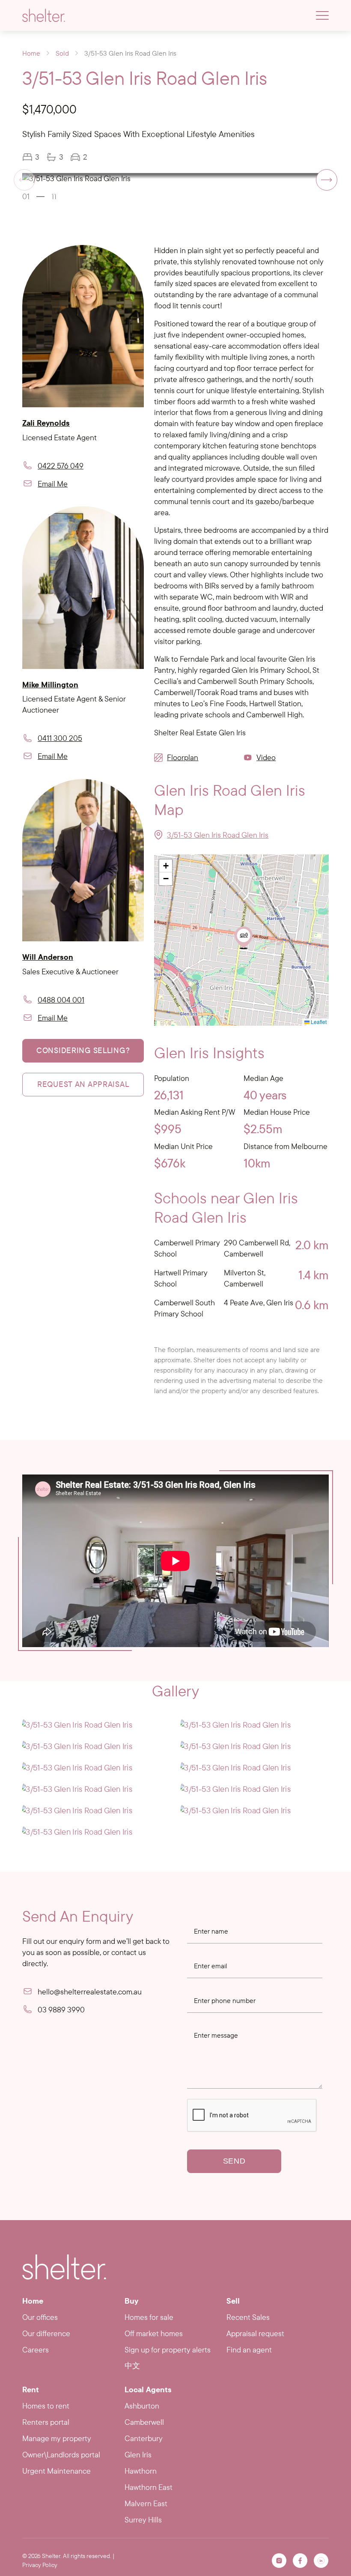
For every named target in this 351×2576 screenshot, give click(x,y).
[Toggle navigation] (322, 15)
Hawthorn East (149, 2487)
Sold (62, 53)
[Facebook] (300, 2561)
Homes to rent (46, 2406)
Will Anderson (48, 957)
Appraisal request (255, 2333)
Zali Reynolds (46, 423)
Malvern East (146, 2503)
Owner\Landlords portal (61, 2455)
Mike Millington (50, 685)
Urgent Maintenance (57, 2471)
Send (234, 2161)
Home (31, 53)
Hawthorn (141, 2471)
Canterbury (144, 2438)
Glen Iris (138, 2455)
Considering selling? (83, 1050)
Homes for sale (149, 2317)
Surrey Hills (143, 2520)
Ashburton (142, 2406)
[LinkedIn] (321, 2561)
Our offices (40, 2317)
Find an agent (249, 2350)
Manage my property (57, 2438)
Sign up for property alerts (168, 2350)
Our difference (46, 2333)
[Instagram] (279, 2561)
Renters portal (46, 2422)
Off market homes (154, 2333)
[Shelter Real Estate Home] (64, 2267)
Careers (36, 2350)
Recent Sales (248, 2317)
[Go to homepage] (44, 15)
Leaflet (318, 1022)
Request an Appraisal (83, 1084)
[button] (327, 180)
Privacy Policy (40, 2565)
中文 (132, 2366)
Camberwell (144, 2422)
